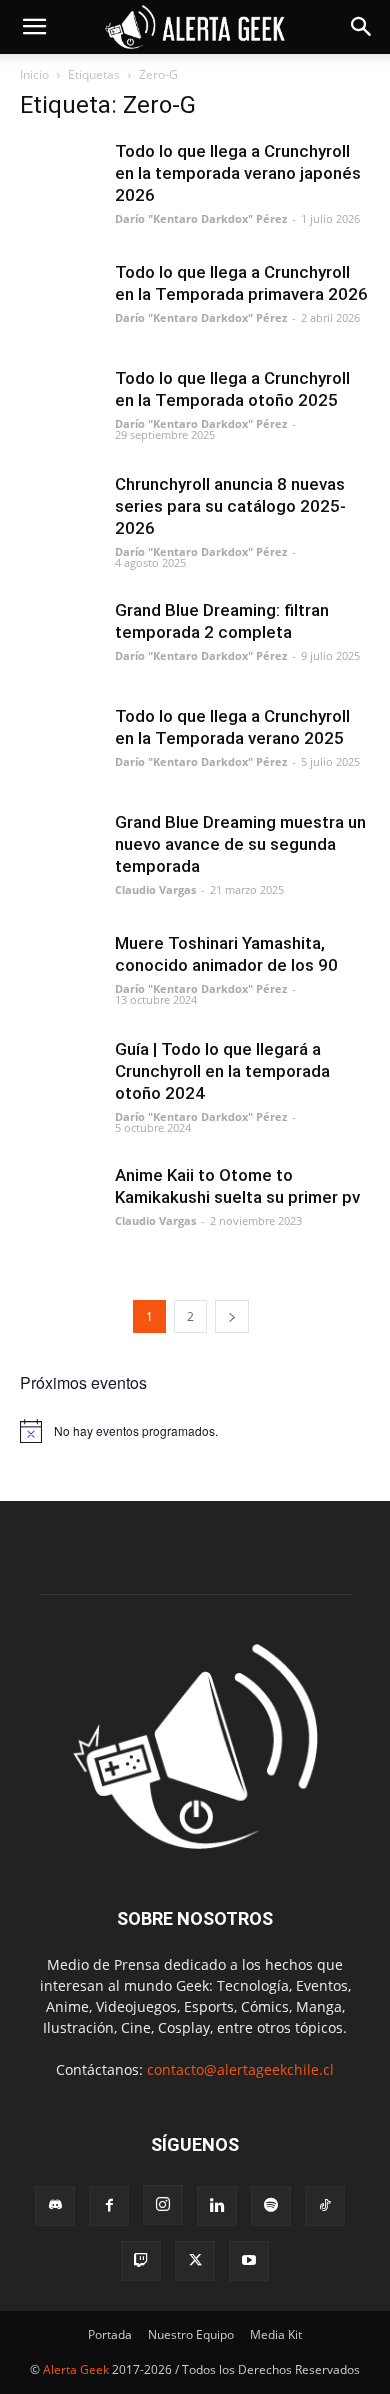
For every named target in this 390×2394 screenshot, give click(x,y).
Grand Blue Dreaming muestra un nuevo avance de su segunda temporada (240, 844)
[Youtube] (249, 2261)
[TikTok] (325, 2206)
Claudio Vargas (155, 889)
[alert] (195, 1431)
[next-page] (232, 1316)
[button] (34, 27)
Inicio (34, 74)
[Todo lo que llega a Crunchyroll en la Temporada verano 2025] (60, 745)
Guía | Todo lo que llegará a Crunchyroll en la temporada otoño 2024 (222, 1071)
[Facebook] (109, 2206)
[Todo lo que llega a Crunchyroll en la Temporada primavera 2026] (60, 301)
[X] (195, 2261)
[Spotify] (271, 2206)
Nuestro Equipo (191, 2334)
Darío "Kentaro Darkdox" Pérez (201, 218)
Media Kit (276, 2334)
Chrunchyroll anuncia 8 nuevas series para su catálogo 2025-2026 (230, 506)
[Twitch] (141, 2261)
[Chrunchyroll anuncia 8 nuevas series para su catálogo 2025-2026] (60, 513)
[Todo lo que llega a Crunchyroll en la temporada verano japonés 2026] (60, 180)
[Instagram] (163, 2205)
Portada (110, 2334)
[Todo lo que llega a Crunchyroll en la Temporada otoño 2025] (60, 407)
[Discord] (55, 2206)
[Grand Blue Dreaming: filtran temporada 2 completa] (60, 639)
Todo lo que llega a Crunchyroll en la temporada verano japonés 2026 (238, 173)
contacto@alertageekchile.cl (240, 2069)
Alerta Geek (76, 2369)
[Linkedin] (217, 2206)
